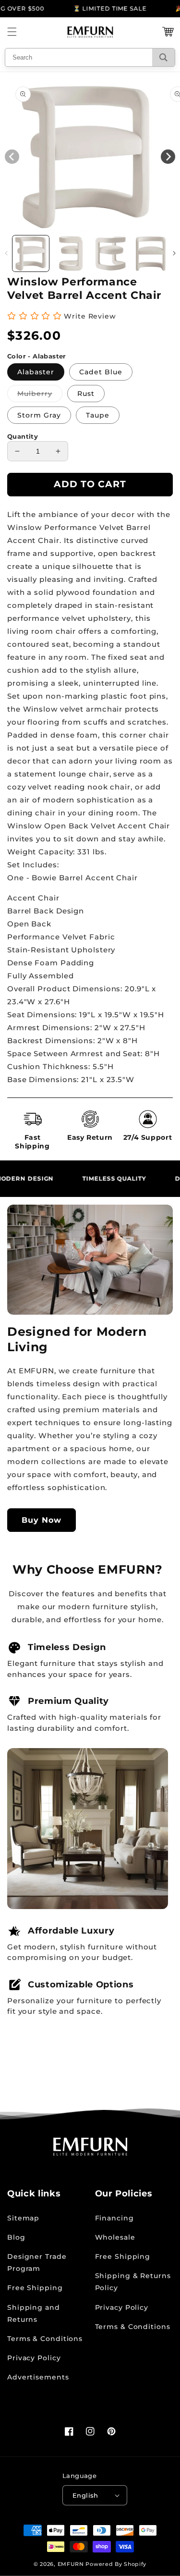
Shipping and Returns (34, 2313)
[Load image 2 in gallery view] (71, 254)
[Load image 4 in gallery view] (151, 254)
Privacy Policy (34, 2358)
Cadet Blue (101, 372)
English (85, 2495)
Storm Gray (39, 415)
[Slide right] (174, 253)
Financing (114, 2218)
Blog (16, 2237)
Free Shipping (35, 2288)
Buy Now (42, 1520)
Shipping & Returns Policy (133, 2282)
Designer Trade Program (37, 2262)
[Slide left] (6, 253)
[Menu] (12, 32)
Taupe (98, 415)
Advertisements (38, 2377)
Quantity (23, 436)
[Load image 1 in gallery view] (31, 254)
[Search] (163, 57)
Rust (86, 394)
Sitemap (23, 2218)
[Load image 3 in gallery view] (111, 254)
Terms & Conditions (45, 2339)
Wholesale (115, 2237)
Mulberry (40, 395)
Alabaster (36, 372)
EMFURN (71, 2564)
